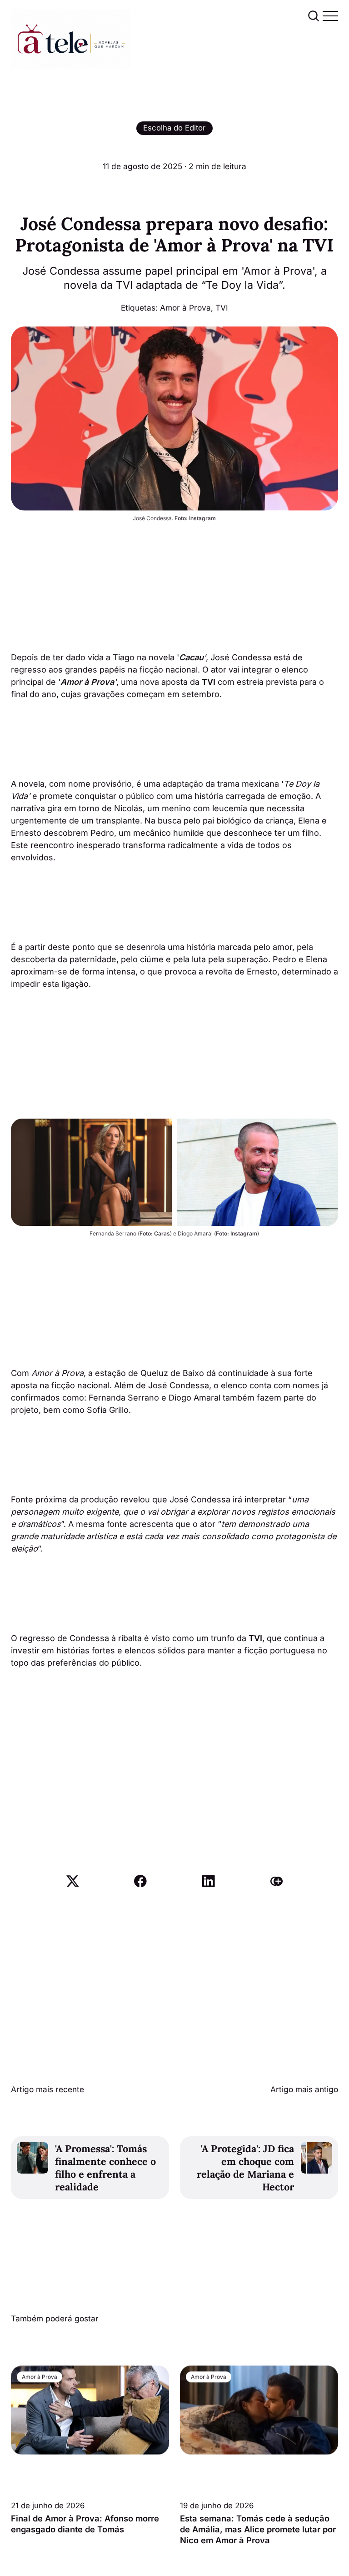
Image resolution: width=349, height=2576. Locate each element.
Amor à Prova (185, 308)
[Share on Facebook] (140, 1881)
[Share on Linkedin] (209, 1881)
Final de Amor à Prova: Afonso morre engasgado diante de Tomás (85, 2524)
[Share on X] (73, 1881)
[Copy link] (277, 1881)
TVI (222, 308)
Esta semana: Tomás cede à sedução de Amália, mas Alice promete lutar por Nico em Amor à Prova (258, 2529)
